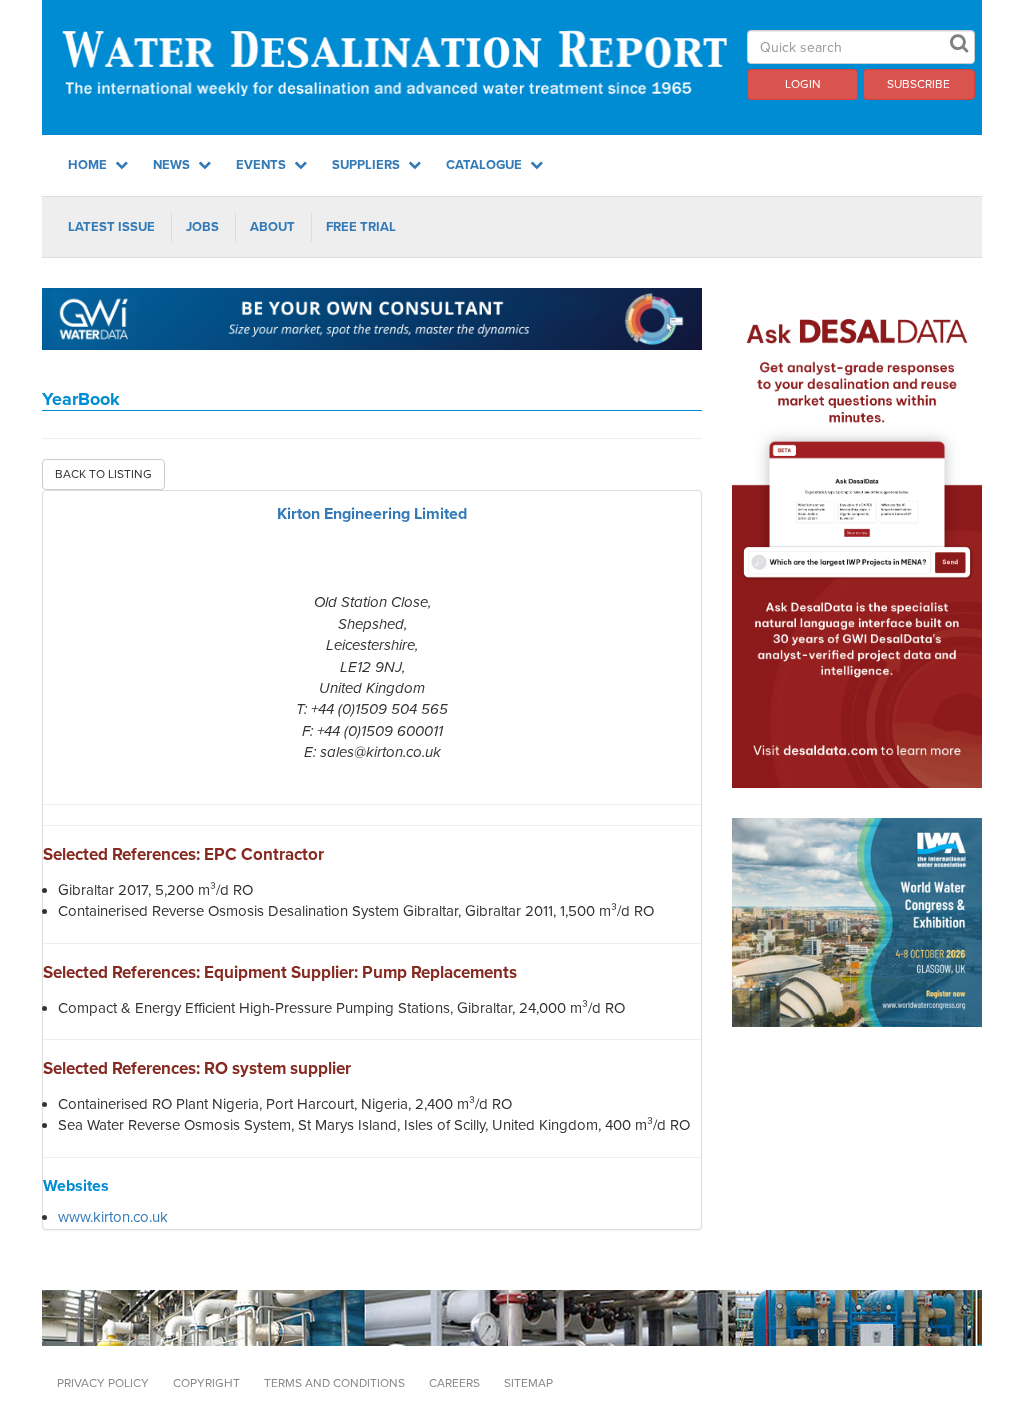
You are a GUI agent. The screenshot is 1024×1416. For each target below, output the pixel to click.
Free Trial (361, 227)
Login (803, 84)
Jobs (202, 227)
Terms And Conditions (334, 1383)
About (272, 227)
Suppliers (367, 165)
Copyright (206, 1383)
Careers (454, 1383)
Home (89, 165)
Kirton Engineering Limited (372, 514)
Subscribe (918, 84)
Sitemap (528, 1383)
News (173, 165)
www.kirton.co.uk (113, 1217)
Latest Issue (111, 227)
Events (262, 165)
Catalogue (485, 165)
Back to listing (103, 474)
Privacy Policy (103, 1383)
